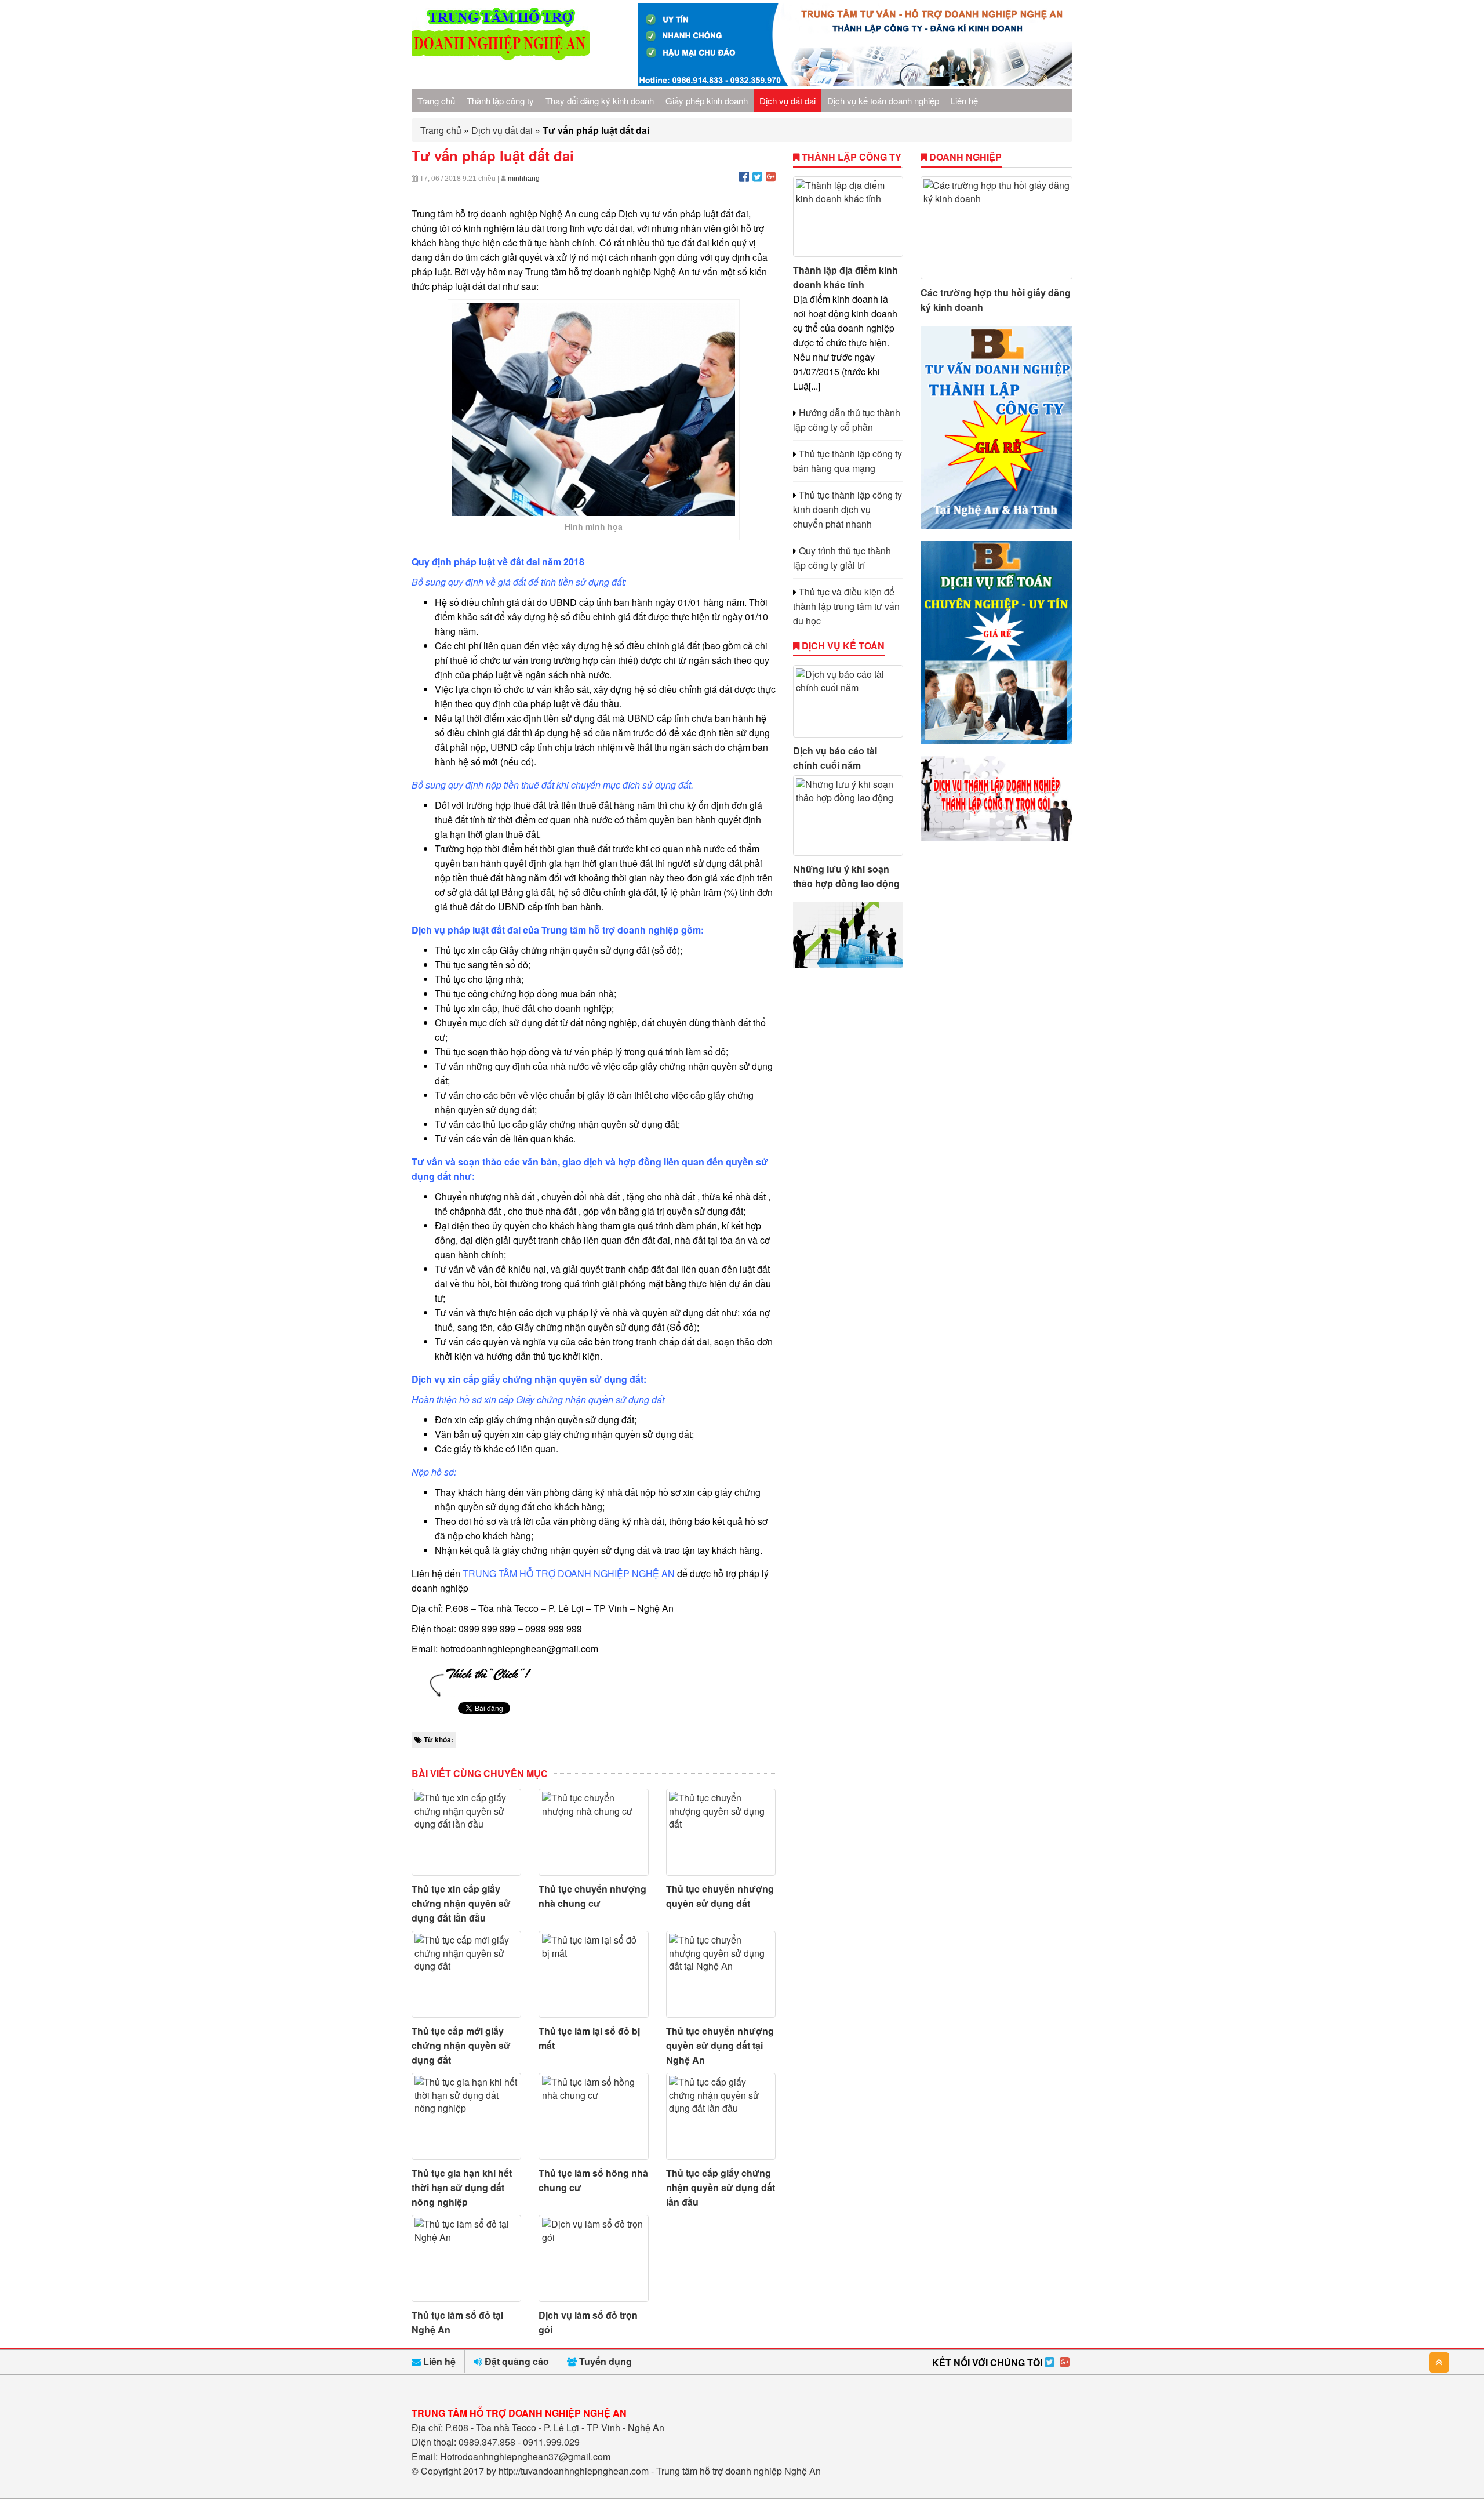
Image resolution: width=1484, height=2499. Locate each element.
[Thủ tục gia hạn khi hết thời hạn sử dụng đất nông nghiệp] (466, 2116)
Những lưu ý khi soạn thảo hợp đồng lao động (846, 876)
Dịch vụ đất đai (788, 101)
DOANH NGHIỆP (964, 157)
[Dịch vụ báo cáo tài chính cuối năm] (848, 701)
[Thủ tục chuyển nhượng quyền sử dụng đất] (721, 1832)
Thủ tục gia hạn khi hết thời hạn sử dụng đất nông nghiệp (462, 2187)
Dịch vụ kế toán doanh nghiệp (883, 101)
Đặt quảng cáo (516, 2361)
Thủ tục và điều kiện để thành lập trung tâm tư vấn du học (846, 606)
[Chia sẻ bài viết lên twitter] (757, 176)
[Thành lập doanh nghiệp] (848, 964)
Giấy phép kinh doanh (707, 101)
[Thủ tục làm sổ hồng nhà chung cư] (593, 2116)
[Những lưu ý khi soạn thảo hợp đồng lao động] (848, 816)
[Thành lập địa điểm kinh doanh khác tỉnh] (848, 217)
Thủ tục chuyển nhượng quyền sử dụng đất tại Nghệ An (720, 2045)
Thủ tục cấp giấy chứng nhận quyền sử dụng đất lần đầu (721, 2187)
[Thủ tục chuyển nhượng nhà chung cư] (593, 1832)
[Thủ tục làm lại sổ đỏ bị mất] (593, 1974)
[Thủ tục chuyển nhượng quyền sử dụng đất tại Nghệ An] (721, 1974)
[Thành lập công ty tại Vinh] (996, 837)
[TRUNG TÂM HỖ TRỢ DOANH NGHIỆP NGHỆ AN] (501, 57)
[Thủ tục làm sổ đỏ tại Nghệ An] (466, 2258)
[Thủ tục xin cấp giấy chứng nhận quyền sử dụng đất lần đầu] (466, 1832)
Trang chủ (436, 101)
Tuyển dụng (604, 2361)
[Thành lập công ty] (997, 525)
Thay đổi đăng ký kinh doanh (600, 101)
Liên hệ (964, 101)
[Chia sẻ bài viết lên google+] (771, 176)
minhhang (524, 179)
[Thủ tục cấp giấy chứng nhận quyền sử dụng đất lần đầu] (721, 2116)
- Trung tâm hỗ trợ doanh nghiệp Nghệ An (736, 2471)
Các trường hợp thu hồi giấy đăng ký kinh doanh (996, 300)
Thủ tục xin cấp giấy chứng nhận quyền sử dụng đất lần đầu (461, 1903)
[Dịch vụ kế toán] (997, 740)
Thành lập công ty (500, 101)
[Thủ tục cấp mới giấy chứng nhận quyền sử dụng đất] (466, 1974)
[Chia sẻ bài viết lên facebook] (744, 176)
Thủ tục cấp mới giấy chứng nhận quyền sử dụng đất (461, 2045)
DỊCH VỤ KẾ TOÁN (842, 646)
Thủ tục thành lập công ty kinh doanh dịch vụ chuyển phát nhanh (848, 509)
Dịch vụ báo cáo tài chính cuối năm (835, 758)
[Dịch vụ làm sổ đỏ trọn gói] (593, 2258)
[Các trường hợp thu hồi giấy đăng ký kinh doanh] (997, 228)
